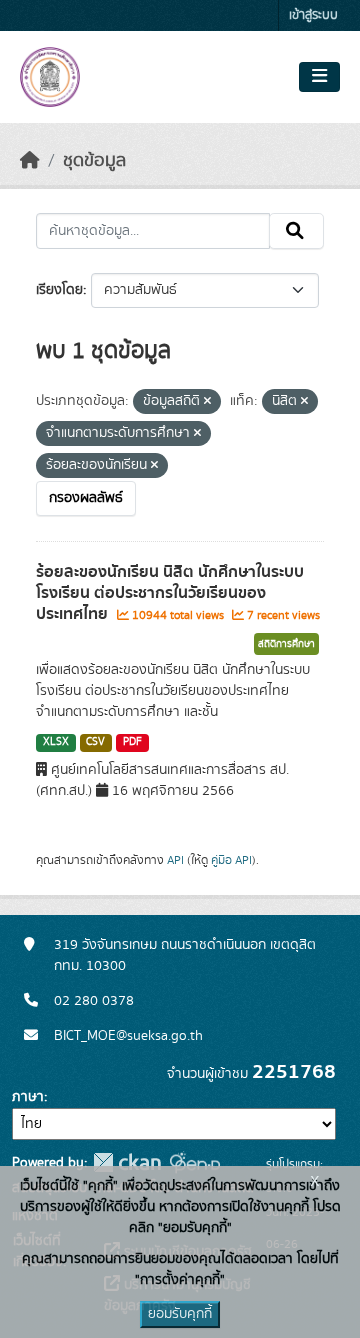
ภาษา (28, 1097)
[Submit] (296, 231)
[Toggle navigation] (319, 77)
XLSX (56, 742)
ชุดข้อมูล (94, 161)
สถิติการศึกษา (286, 644)
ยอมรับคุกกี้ (180, 1314)
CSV (95, 742)
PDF (132, 742)
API (175, 860)
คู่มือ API (231, 860)
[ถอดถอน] (207, 402)
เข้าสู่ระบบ (313, 15)
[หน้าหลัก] (30, 161)
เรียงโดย (59, 290)
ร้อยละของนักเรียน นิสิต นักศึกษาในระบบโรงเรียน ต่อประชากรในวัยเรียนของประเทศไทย (170, 593)
